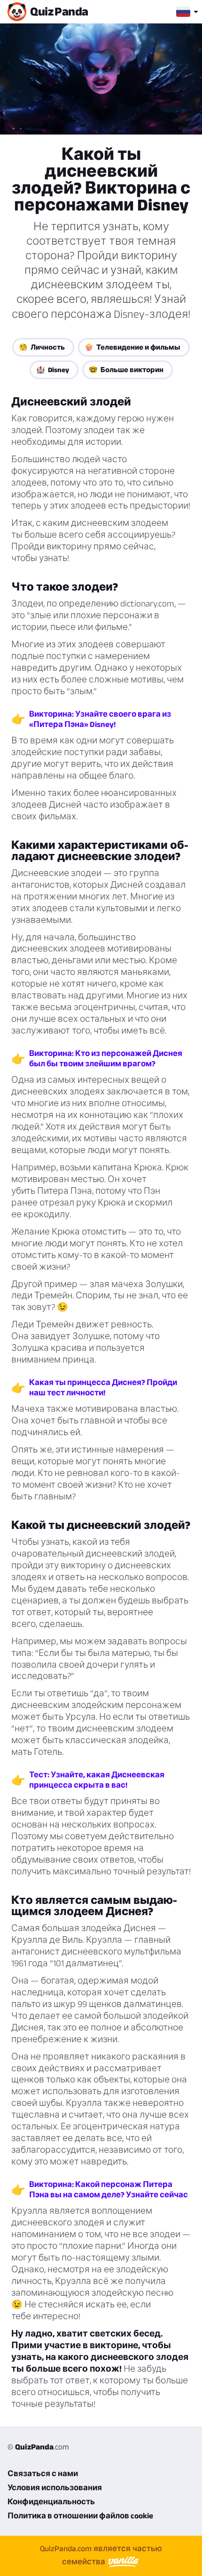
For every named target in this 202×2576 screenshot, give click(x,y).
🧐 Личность (42, 347)
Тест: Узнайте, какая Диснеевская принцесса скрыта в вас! (97, 1780)
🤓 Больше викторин (126, 370)
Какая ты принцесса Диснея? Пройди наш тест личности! (103, 1387)
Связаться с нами (43, 2473)
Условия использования (55, 2487)
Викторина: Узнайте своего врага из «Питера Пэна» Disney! (100, 719)
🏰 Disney (53, 370)
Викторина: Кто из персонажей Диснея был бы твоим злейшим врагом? (106, 1058)
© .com (38, 2447)
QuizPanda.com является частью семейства (101, 2555)
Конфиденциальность (51, 2501)
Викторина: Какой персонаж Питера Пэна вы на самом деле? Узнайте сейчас (109, 2189)
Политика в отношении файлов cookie (80, 2516)
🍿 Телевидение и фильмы (132, 347)
